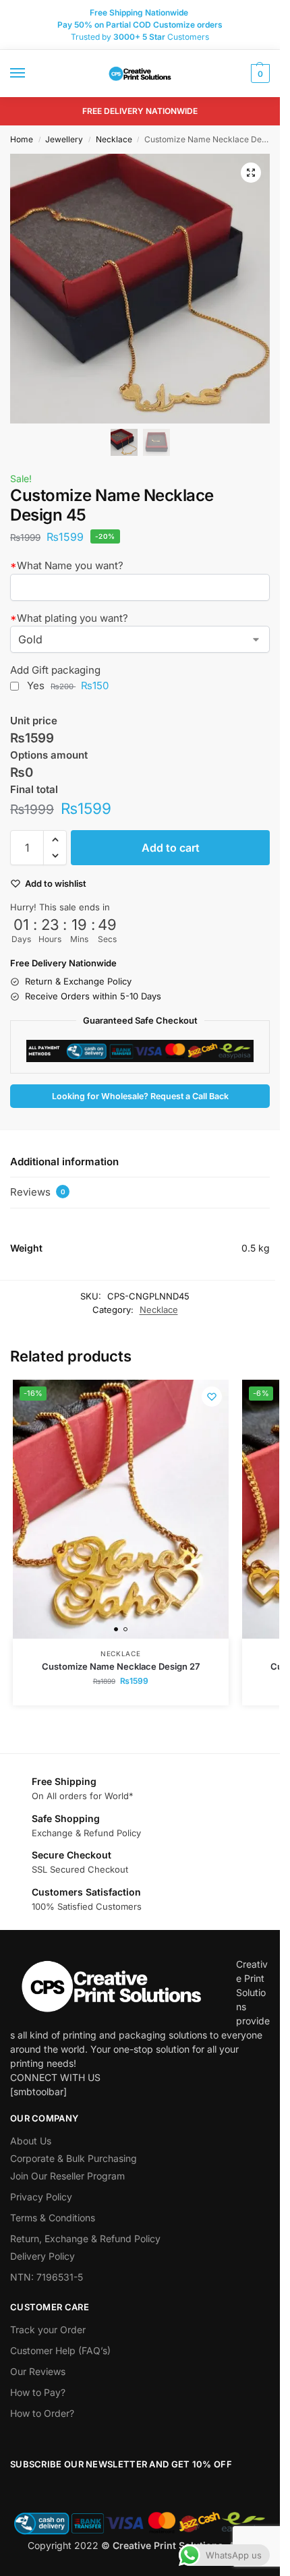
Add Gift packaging (55, 670)
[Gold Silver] (140, 639)
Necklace (114, 139)
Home (22, 139)
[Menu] (30, 74)
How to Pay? (38, 2392)
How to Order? (42, 2413)
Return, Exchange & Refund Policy (85, 2238)
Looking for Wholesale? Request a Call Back (140, 1096)
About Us (31, 2141)
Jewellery (64, 139)
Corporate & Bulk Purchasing (74, 2158)
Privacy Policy (41, 2197)
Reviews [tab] (38, 1192)
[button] (259, 74)
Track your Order (48, 2330)
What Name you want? (67, 565)
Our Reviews (38, 2371)
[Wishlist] (212, 1397)
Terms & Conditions (53, 2218)
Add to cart (171, 848)
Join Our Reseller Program (67, 2176)
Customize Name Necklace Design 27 (121, 1666)
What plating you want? (69, 618)
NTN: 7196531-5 (47, 2277)
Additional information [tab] (64, 1162)
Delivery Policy (42, 2256)
